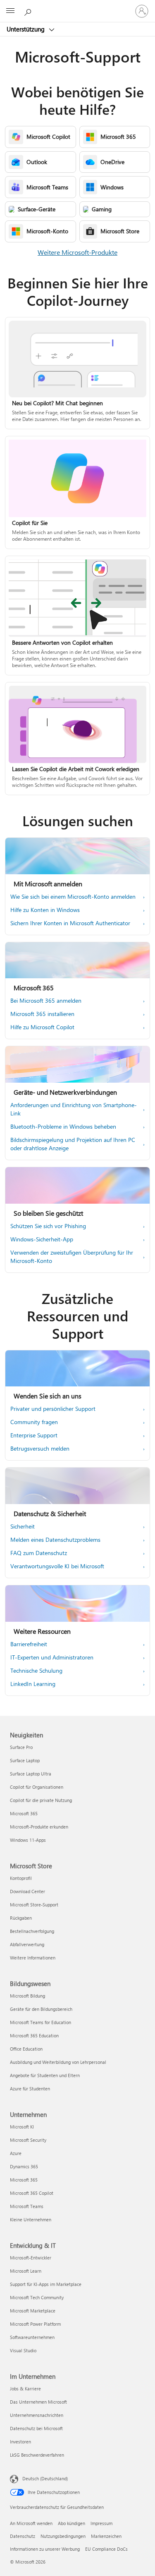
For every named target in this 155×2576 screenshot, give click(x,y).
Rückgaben (21, 1918)
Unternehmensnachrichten (37, 2415)
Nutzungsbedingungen (63, 2536)
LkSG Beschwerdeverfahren (37, 2455)
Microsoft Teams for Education (41, 2022)
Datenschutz (23, 2536)
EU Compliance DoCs (106, 2549)
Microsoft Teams (27, 2206)
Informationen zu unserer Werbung (45, 2549)
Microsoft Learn (26, 2271)
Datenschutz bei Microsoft (36, 2428)
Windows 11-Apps (28, 1840)
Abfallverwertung (27, 1944)
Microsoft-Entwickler (31, 2258)
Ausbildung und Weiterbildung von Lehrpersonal (58, 2062)
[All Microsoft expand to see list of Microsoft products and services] (10, 11)
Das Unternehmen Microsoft (38, 2402)
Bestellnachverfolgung (32, 1931)
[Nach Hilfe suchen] (29, 11)
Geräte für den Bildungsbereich (41, 2009)
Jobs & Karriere (25, 2389)
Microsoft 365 (24, 1813)
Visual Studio (23, 2350)
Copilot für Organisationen (37, 1787)
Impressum (101, 2523)
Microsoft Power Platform (35, 2324)
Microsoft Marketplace (33, 2311)
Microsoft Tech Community (37, 2297)
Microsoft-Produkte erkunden (39, 1827)
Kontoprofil (21, 1878)
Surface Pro (21, 1747)
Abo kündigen (72, 2523)
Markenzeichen (106, 2536)
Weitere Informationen (33, 1958)
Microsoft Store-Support (34, 1905)
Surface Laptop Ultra (31, 1774)
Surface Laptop (25, 1760)
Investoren (20, 2442)
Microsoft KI (22, 2127)
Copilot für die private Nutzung (41, 1800)
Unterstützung (26, 29)
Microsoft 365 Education (34, 2035)
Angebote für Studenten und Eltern (45, 2075)
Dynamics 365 (24, 2166)
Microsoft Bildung (27, 1996)
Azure (16, 2153)
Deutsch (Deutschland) (45, 2478)
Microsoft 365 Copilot (32, 2193)
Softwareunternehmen (32, 2337)
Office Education (26, 2049)
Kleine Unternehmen (31, 2219)
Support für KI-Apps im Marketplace (46, 2284)
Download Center (27, 1891)
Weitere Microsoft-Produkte (77, 252)
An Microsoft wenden (31, 2523)
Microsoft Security (28, 2140)
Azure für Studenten (30, 2089)
